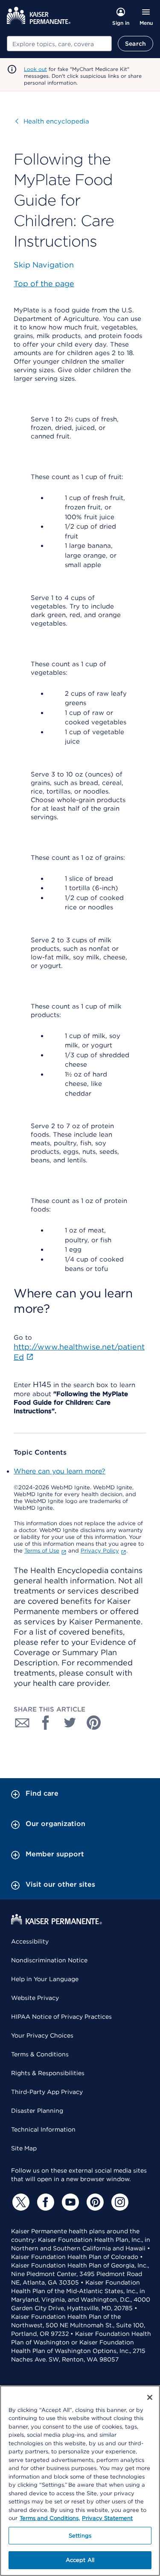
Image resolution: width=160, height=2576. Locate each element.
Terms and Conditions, (50, 2518)
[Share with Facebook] (46, 1723)
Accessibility (30, 1941)
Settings (80, 2536)
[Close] (150, 2397)
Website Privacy (35, 1998)
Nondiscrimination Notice (49, 1960)
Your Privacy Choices (42, 2035)
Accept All (80, 2560)
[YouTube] (69, 2202)
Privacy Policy (100, 1551)
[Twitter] (20, 2202)
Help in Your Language (45, 1979)
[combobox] (59, 44)
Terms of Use (42, 1551)
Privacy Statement (107, 2518)
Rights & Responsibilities (48, 2073)
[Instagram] (119, 2202)
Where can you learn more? (60, 1471)
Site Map (24, 2148)
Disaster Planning (37, 2111)
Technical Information (43, 2129)
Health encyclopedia (52, 121)
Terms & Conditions (40, 2054)
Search (135, 44)
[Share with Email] (22, 1723)
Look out (35, 69)
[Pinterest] (94, 2202)
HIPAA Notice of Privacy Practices (61, 2017)
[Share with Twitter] (70, 1723)
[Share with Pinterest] (94, 1723)
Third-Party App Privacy (47, 2092)
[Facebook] (44, 2202)
